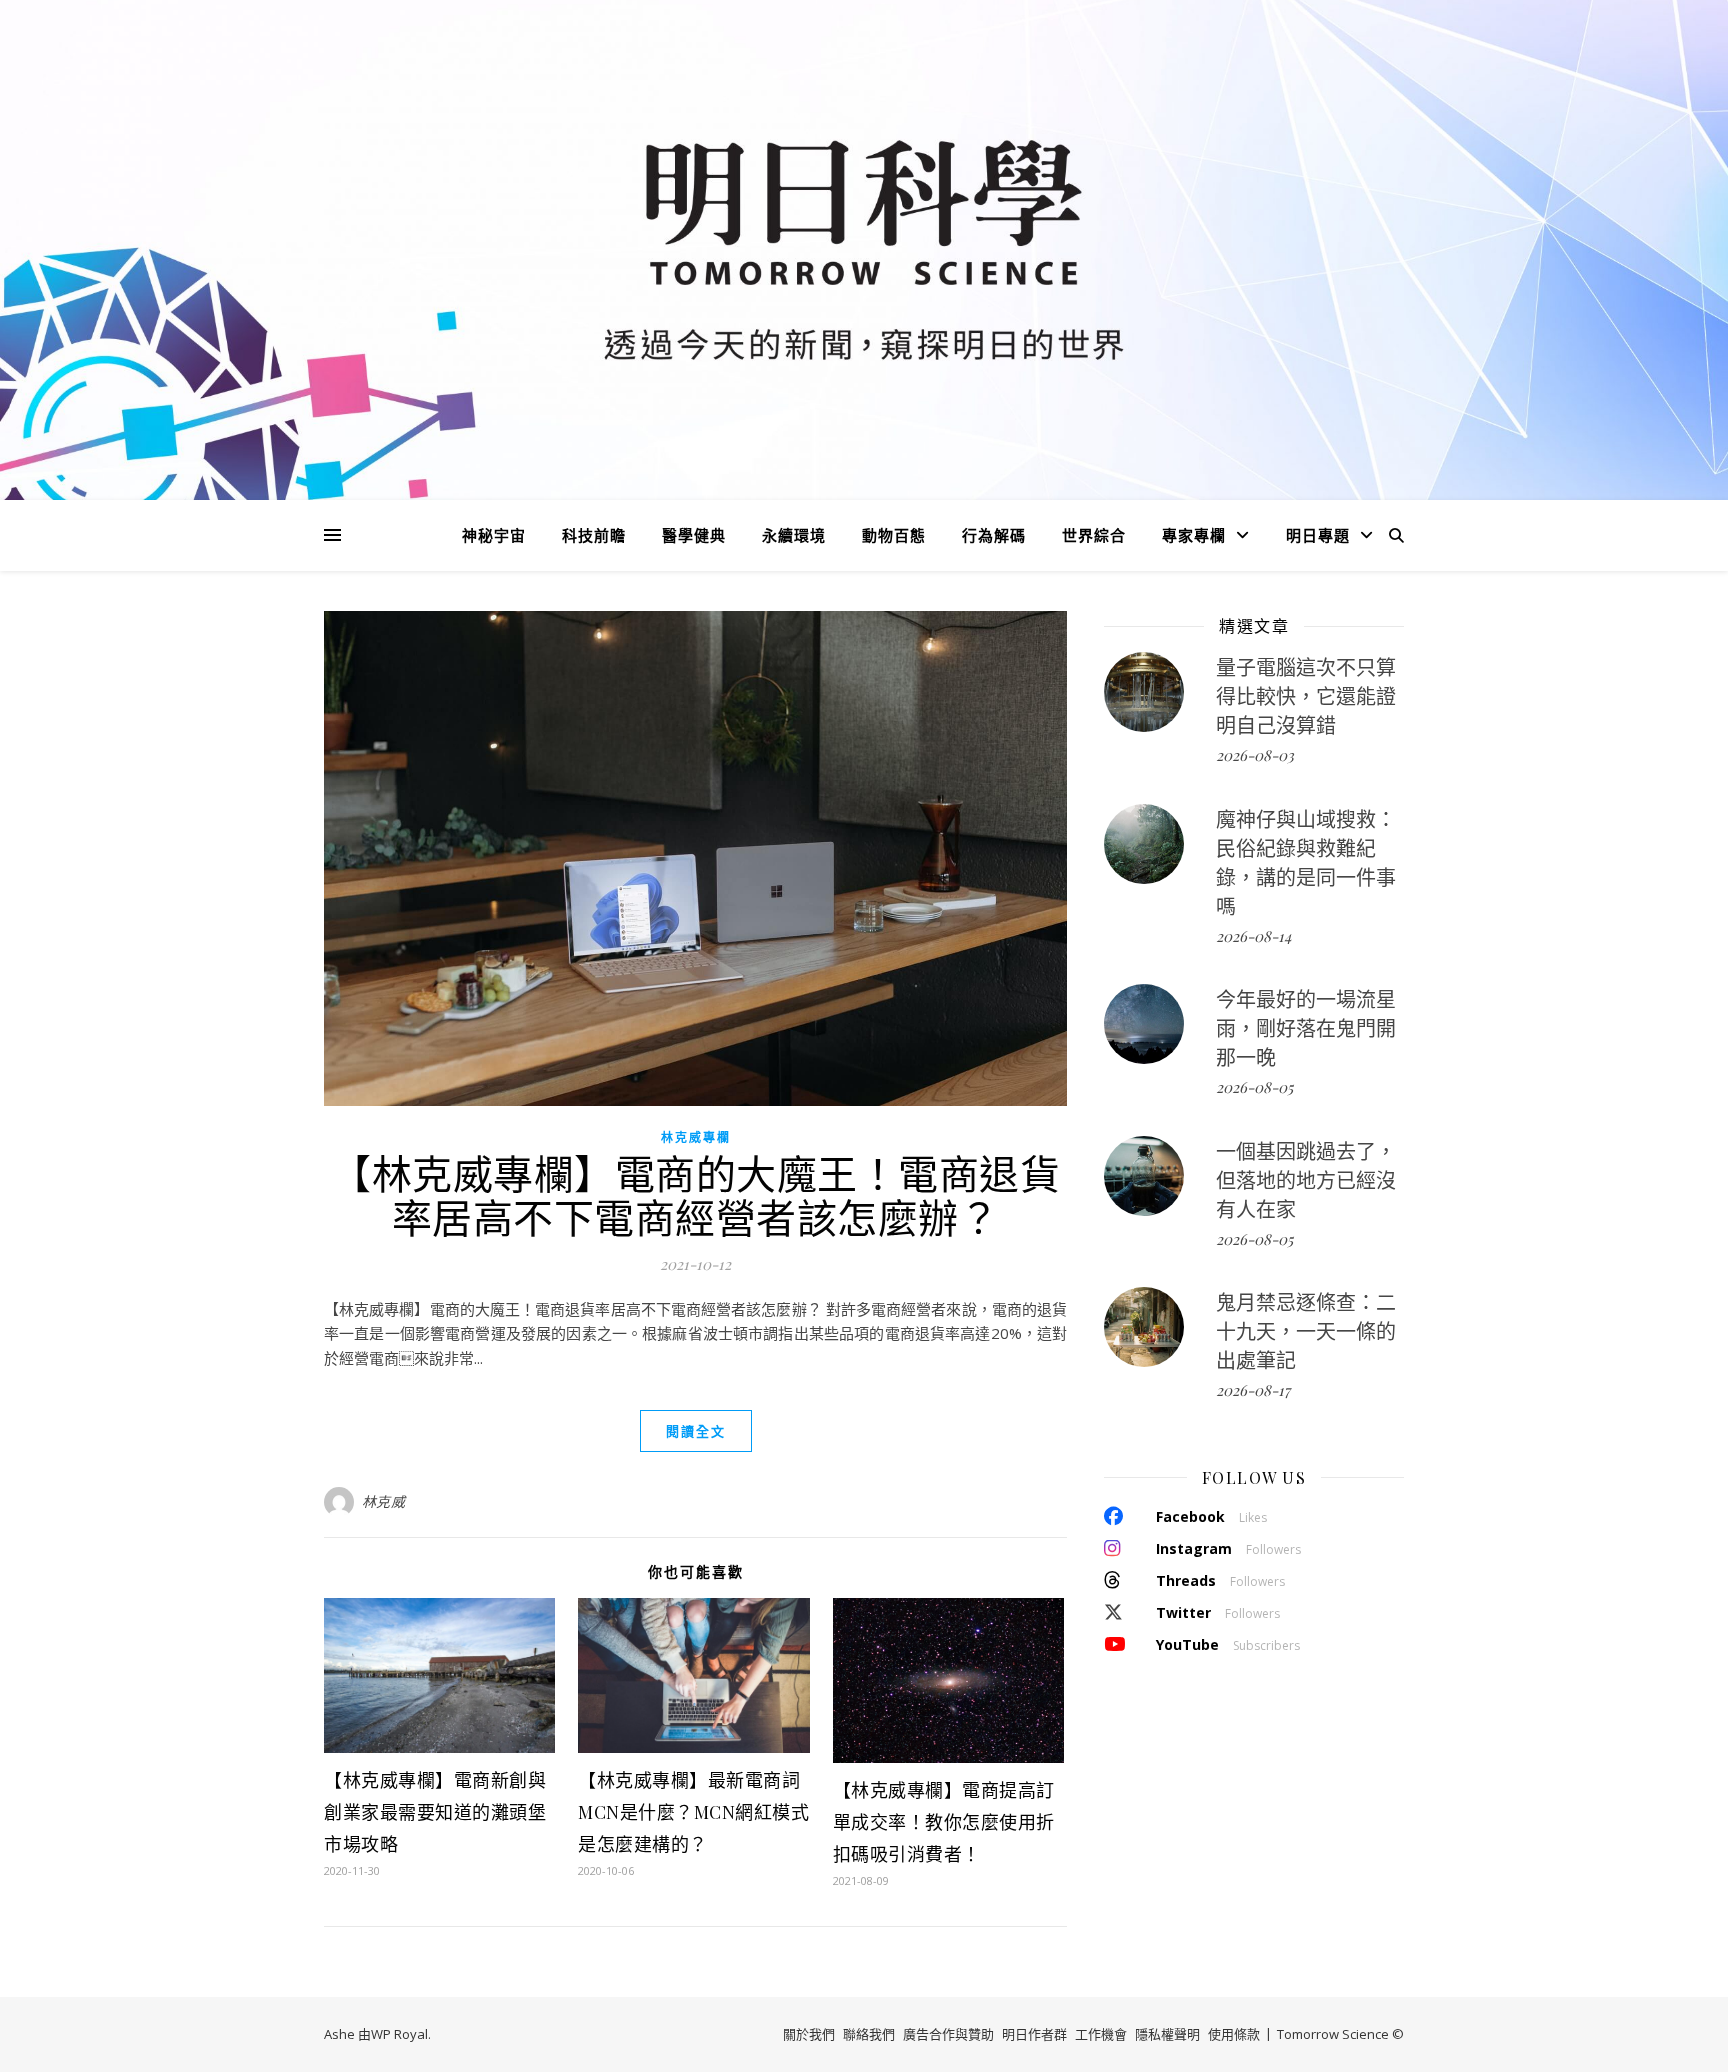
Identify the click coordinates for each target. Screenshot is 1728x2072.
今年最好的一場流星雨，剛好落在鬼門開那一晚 (1306, 1027)
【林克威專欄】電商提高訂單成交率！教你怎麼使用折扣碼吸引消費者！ (944, 1822)
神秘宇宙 (494, 535)
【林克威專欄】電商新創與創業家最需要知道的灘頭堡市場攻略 (435, 1812)
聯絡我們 (869, 2034)
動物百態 (894, 535)
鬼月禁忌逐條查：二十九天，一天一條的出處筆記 (1306, 1330)
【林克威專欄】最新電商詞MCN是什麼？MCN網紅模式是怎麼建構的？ (693, 1812)
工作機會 (1101, 2034)
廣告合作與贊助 (948, 2034)
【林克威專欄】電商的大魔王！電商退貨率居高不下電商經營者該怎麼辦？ (695, 1194)
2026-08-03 (1255, 755)
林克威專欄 (696, 1137)
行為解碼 (994, 535)
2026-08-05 (1254, 1087)
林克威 (384, 1501)
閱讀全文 (696, 1431)
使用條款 (1234, 2034)
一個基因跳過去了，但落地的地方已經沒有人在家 (1306, 1179)
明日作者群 (1034, 2034)
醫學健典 (694, 535)
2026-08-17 (1253, 1390)
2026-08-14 (1253, 936)
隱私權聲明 (1167, 2034)
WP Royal (399, 2034)
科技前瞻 (594, 535)
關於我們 (809, 2034)
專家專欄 (1194, 535)
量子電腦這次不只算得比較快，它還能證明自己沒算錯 (1306, 695)
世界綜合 (1094, 535)
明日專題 (1318, 535)
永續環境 (794, 535)
